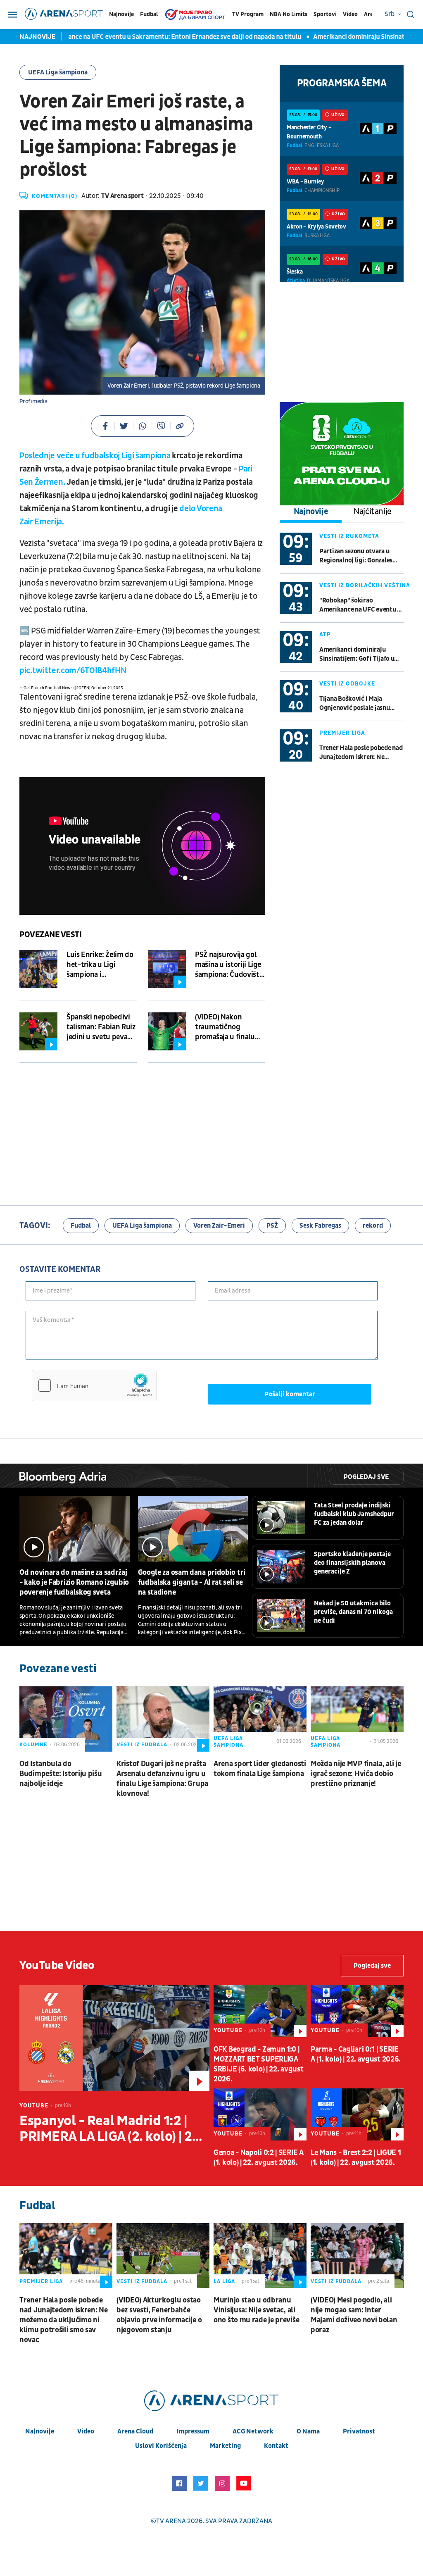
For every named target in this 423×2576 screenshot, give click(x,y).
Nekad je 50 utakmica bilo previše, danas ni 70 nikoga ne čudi (353, 1612)
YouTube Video (57, 1965)
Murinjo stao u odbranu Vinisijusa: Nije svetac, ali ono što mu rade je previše (256, 2310)
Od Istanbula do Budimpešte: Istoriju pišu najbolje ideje (61, 1774)
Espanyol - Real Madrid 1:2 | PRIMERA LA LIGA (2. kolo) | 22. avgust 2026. (111, 2129)
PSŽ (272, 1226)
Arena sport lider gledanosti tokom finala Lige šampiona (260, 1769)
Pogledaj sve (366, 1477)
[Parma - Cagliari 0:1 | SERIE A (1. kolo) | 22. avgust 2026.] (357, 2011)
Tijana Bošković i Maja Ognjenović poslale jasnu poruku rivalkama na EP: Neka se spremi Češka (355, 704)
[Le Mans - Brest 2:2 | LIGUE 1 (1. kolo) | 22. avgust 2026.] (357, 2114)
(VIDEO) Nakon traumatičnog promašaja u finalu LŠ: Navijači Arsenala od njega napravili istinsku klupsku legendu (228, 1027)
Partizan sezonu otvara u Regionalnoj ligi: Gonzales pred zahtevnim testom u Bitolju (356, 556)
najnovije (40, 2431)
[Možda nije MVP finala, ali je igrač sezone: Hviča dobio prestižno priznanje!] (357, 1719)
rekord (373, 1226)
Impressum (193, 2431)
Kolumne (33, 1745)
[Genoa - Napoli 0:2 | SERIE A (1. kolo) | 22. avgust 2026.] (260, 2114)
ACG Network (253, 2431)
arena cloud (135, 2431)
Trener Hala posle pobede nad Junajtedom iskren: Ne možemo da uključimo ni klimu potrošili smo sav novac (361, 753)
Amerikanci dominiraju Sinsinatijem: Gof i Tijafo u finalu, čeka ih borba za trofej (360, 654)
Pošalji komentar (290, 1394)
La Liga (224, 2281)
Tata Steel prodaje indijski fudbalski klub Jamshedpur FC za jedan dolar (354, 1514)
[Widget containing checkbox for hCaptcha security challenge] (94, 1386)
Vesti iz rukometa (349, 536)
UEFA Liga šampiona (58, 72)
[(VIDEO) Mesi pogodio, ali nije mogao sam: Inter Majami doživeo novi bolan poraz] (357, 2256)
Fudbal (149, 14)
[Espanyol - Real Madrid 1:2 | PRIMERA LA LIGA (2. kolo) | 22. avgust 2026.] (114, 2038)
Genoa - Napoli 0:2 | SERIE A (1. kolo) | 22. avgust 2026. (259, 2158)
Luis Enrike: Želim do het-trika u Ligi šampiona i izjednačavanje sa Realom (100, 965)
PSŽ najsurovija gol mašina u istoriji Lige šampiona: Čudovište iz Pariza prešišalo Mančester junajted (229, 965)
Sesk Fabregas (320, 1226)
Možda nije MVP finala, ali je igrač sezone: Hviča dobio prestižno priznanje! (356, 1774)
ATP (325, 634)
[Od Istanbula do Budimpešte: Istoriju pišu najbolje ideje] (66, 1719)
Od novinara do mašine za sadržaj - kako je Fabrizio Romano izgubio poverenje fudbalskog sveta (74, 1582)
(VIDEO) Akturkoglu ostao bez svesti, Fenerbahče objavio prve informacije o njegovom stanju (159, 2315)
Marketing (225, 2446)
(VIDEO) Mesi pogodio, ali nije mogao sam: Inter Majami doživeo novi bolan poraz (354, 2315)
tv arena (171, 2521)
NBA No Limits (289, 14)
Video (350, 14)
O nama (308, 2431)
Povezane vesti (50, 935)
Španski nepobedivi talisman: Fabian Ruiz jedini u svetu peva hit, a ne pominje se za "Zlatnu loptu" (101, 1027)
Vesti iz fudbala (142, 1745)
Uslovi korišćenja (161, 2446)
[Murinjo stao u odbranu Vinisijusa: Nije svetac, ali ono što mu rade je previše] (260, 2256)
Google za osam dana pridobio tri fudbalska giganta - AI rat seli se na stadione (192, 1582)
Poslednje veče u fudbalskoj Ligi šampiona (95, 456)
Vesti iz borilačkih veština (365, 585)
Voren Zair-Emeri (219, 1226)
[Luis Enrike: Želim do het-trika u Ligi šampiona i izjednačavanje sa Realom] (38, 969)
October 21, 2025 (107, 688)
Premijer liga (342, 733)
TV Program (248, 14)
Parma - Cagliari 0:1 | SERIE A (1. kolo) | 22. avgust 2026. (356, 2054)
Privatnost (359, 2431)
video (86, 2431)
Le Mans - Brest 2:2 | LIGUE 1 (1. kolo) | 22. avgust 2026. (356, 2158)
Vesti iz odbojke (347, 684)
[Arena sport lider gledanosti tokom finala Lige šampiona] (260, 1719)
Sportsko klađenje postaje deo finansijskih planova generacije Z (352, 1563)
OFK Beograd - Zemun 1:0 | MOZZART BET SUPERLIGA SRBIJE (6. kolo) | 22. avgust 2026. (258, 2064)
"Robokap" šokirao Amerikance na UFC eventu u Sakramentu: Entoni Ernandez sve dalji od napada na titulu (360, 605)
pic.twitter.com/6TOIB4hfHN (73, 671)
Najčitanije (373, 512)
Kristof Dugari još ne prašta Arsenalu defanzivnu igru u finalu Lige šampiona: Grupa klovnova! (162, 1779)
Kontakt (276, 2446)
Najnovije (121, 14)
